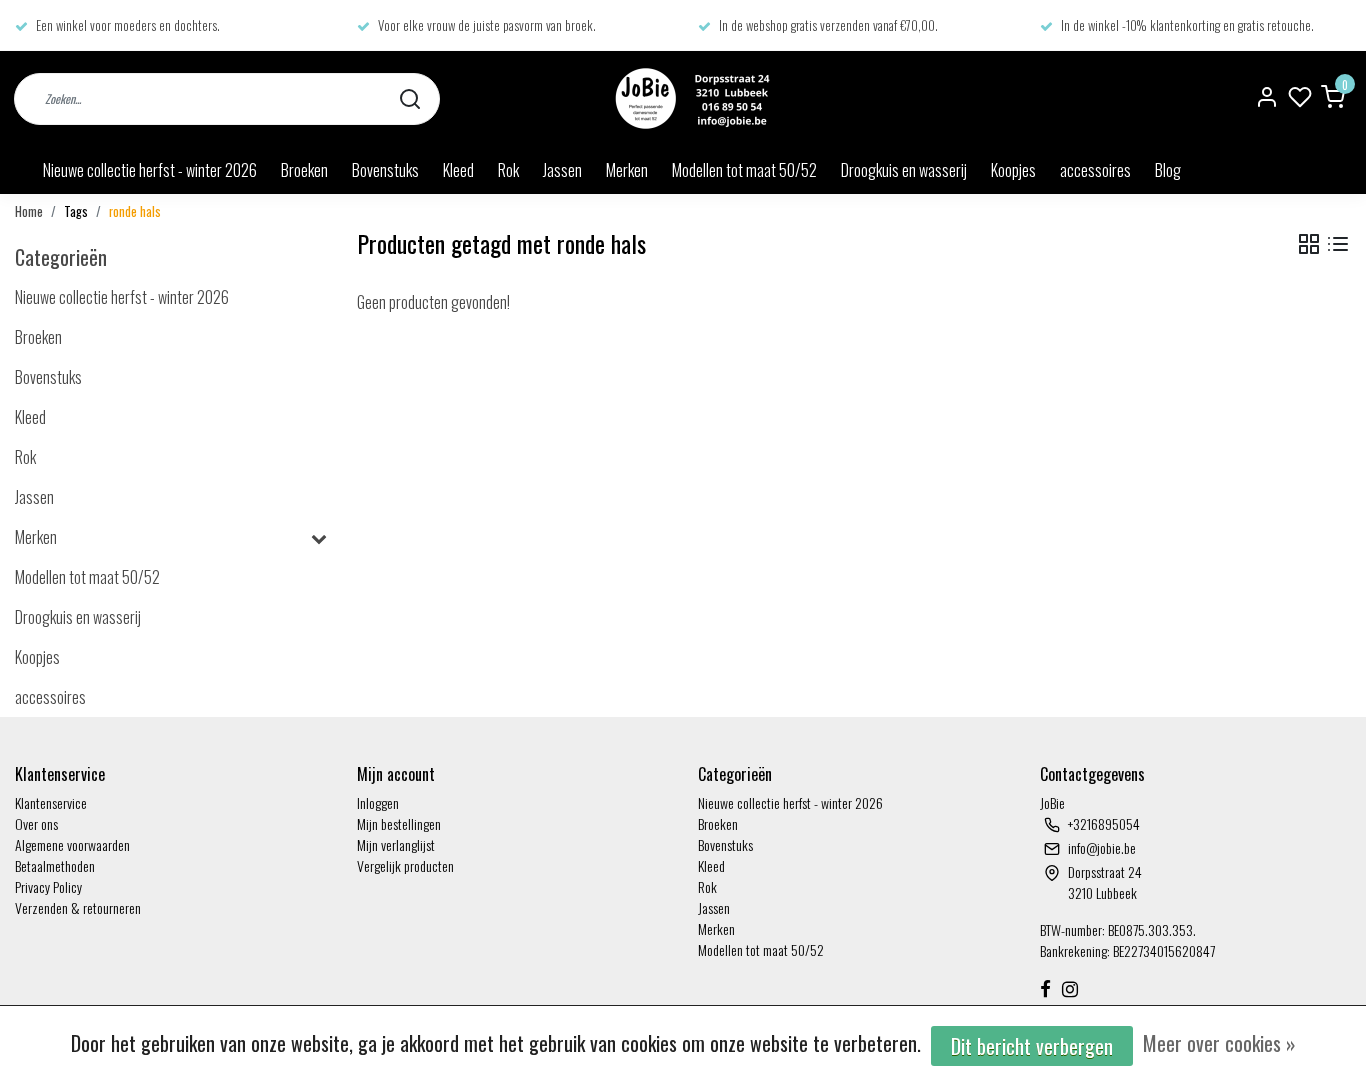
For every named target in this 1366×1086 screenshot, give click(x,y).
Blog (1168, 170)
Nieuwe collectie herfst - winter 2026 (150, 170)
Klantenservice (51, 802)
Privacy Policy (48, 886)
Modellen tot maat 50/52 (744, 170)
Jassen (562, 170)
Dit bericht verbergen (1032, 1046)
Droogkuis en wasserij (904, 170)
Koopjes (1013, 170)
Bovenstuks (385, 170)
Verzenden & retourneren (78, 907)
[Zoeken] (410, 98)
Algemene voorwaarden (72, 844)
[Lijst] (1338, 244)
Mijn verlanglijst (396, 844)
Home (29, 211)
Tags (76, 211)
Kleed (458, 170)
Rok (508, 170)
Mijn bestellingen (399, 823)
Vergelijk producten (405, 865)
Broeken (304, 170)
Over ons (36, 823)
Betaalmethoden (55, 865)
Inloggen (378, 802)
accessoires (1095, 170)
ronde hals (135, 211)
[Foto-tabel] (1309, 244)
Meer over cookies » (1219, 1043)
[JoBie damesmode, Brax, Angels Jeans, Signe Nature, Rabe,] (690, 98)
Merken (627, 170)
